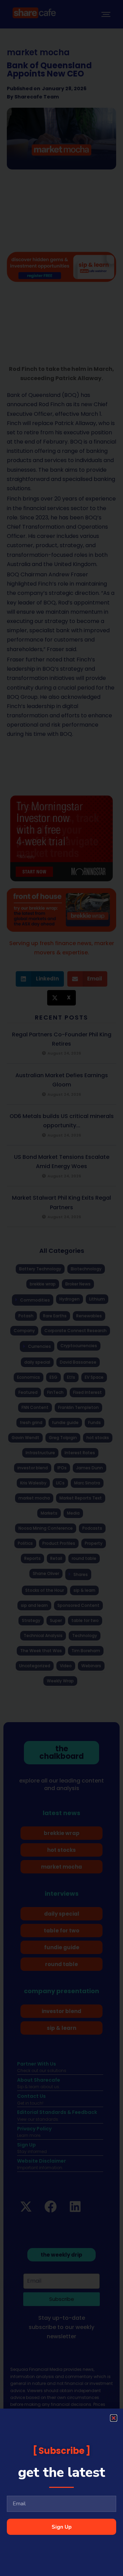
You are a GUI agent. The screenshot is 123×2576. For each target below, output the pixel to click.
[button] (114, 2418)
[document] (61, 1288)
